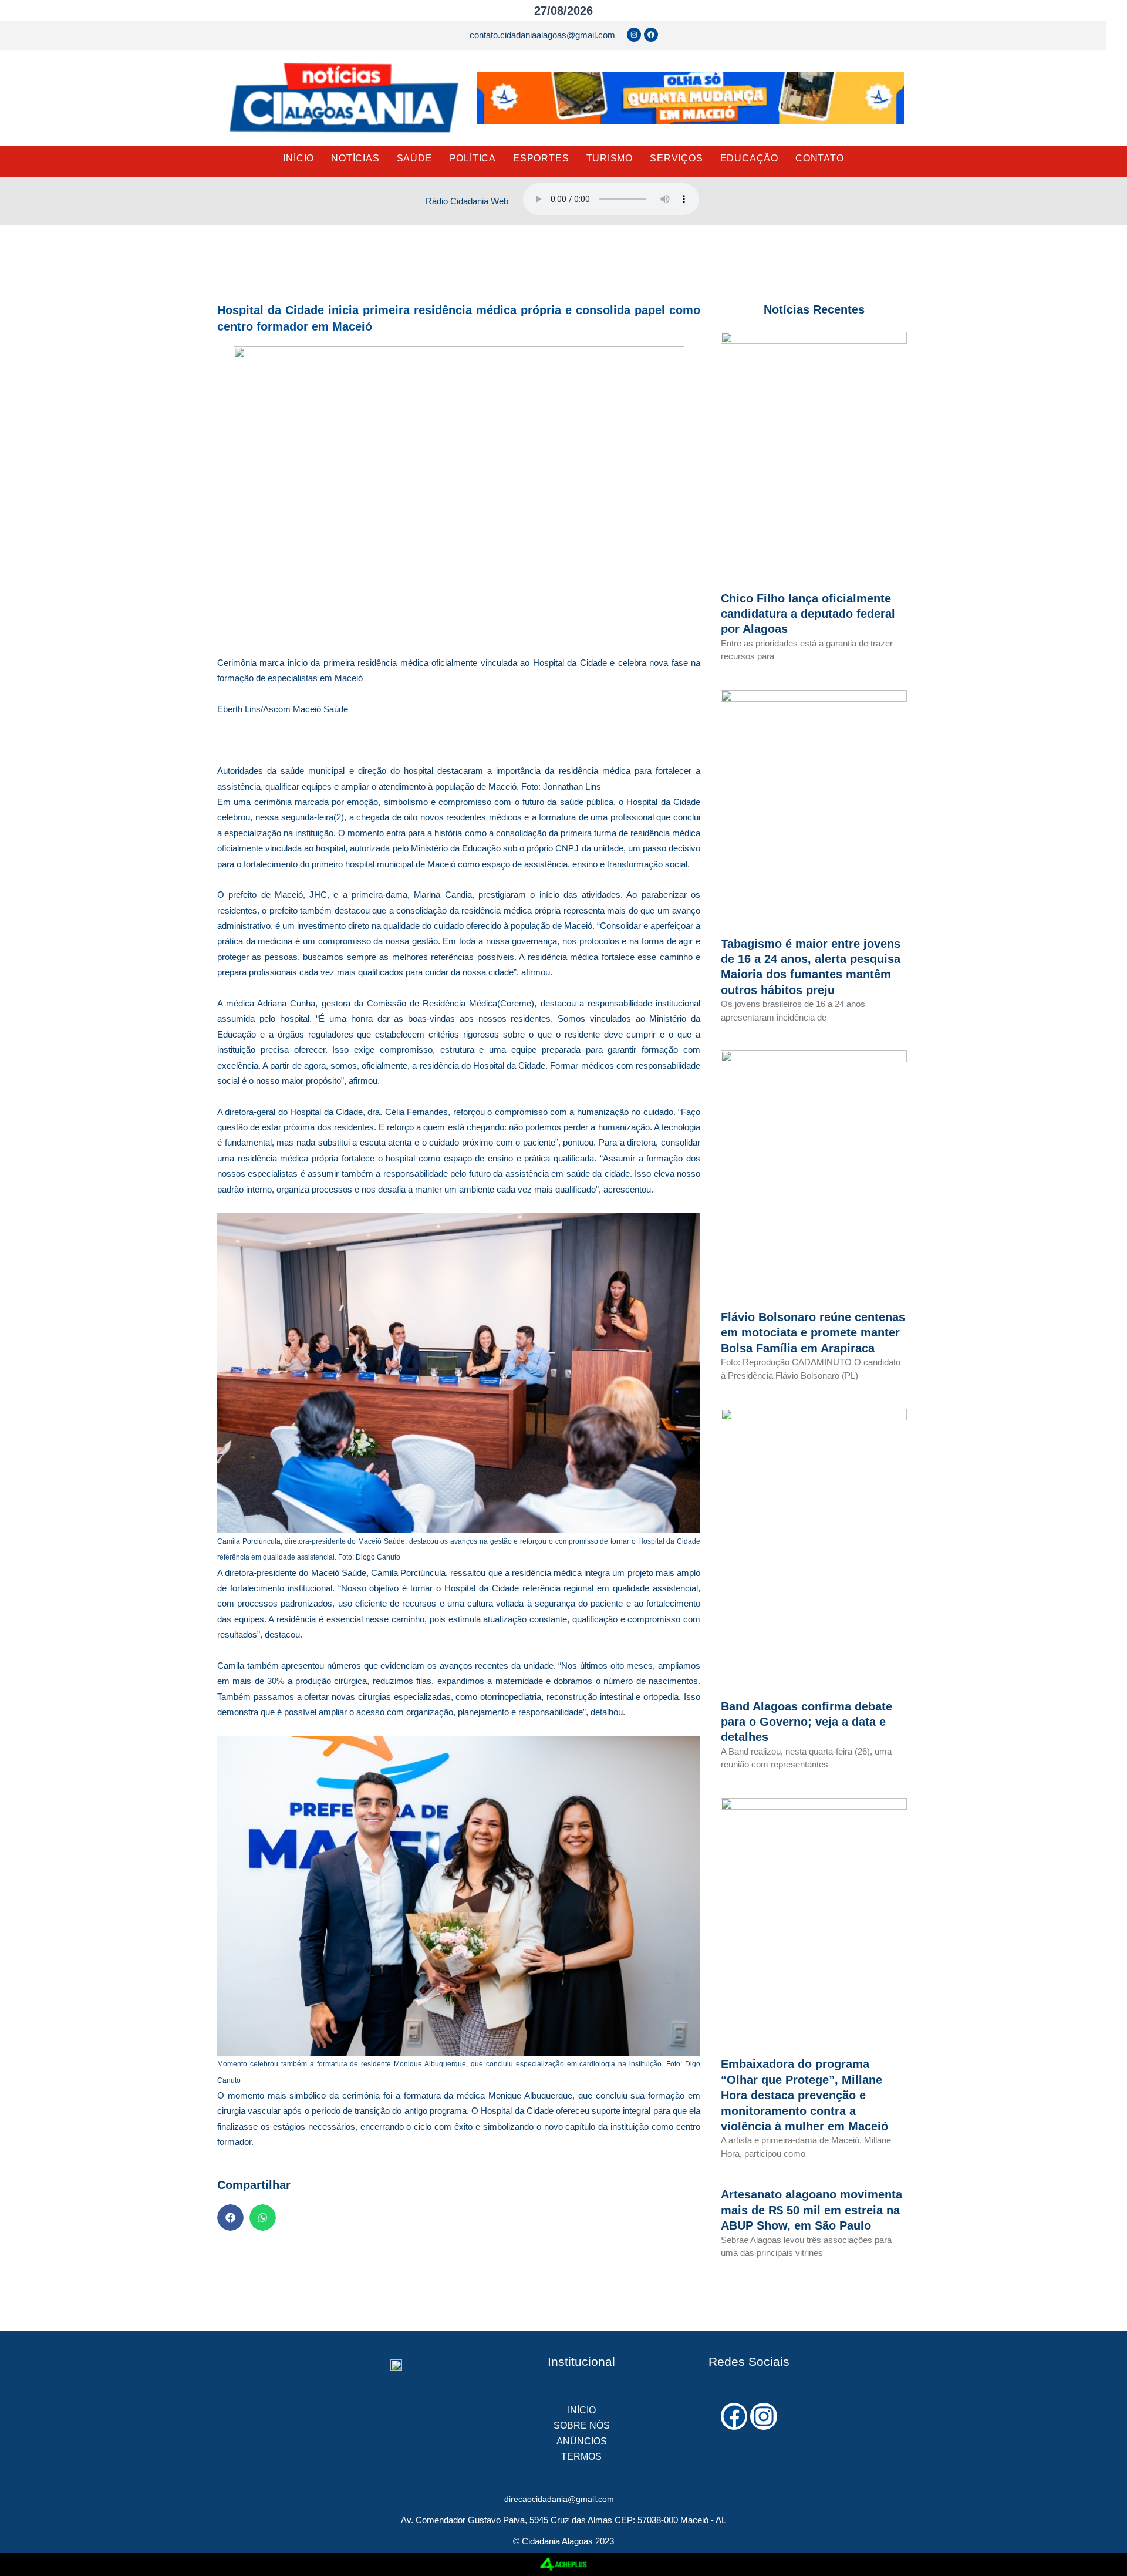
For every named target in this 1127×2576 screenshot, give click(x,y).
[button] (230, 2218)
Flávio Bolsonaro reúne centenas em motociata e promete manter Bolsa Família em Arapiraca (813, 1333)
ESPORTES (541, 158)
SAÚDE (415, 158)
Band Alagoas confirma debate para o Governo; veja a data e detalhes (807, 1722)
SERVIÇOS (676, 158)
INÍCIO (298, 158)
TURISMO (610, 158)
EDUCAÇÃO (749, 158)
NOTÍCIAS (355, 158)
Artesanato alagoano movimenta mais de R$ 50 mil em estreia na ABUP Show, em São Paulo (811, 2210)
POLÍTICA (473, 158)
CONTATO (820, 158)
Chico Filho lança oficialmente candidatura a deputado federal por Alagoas (808, 614)
